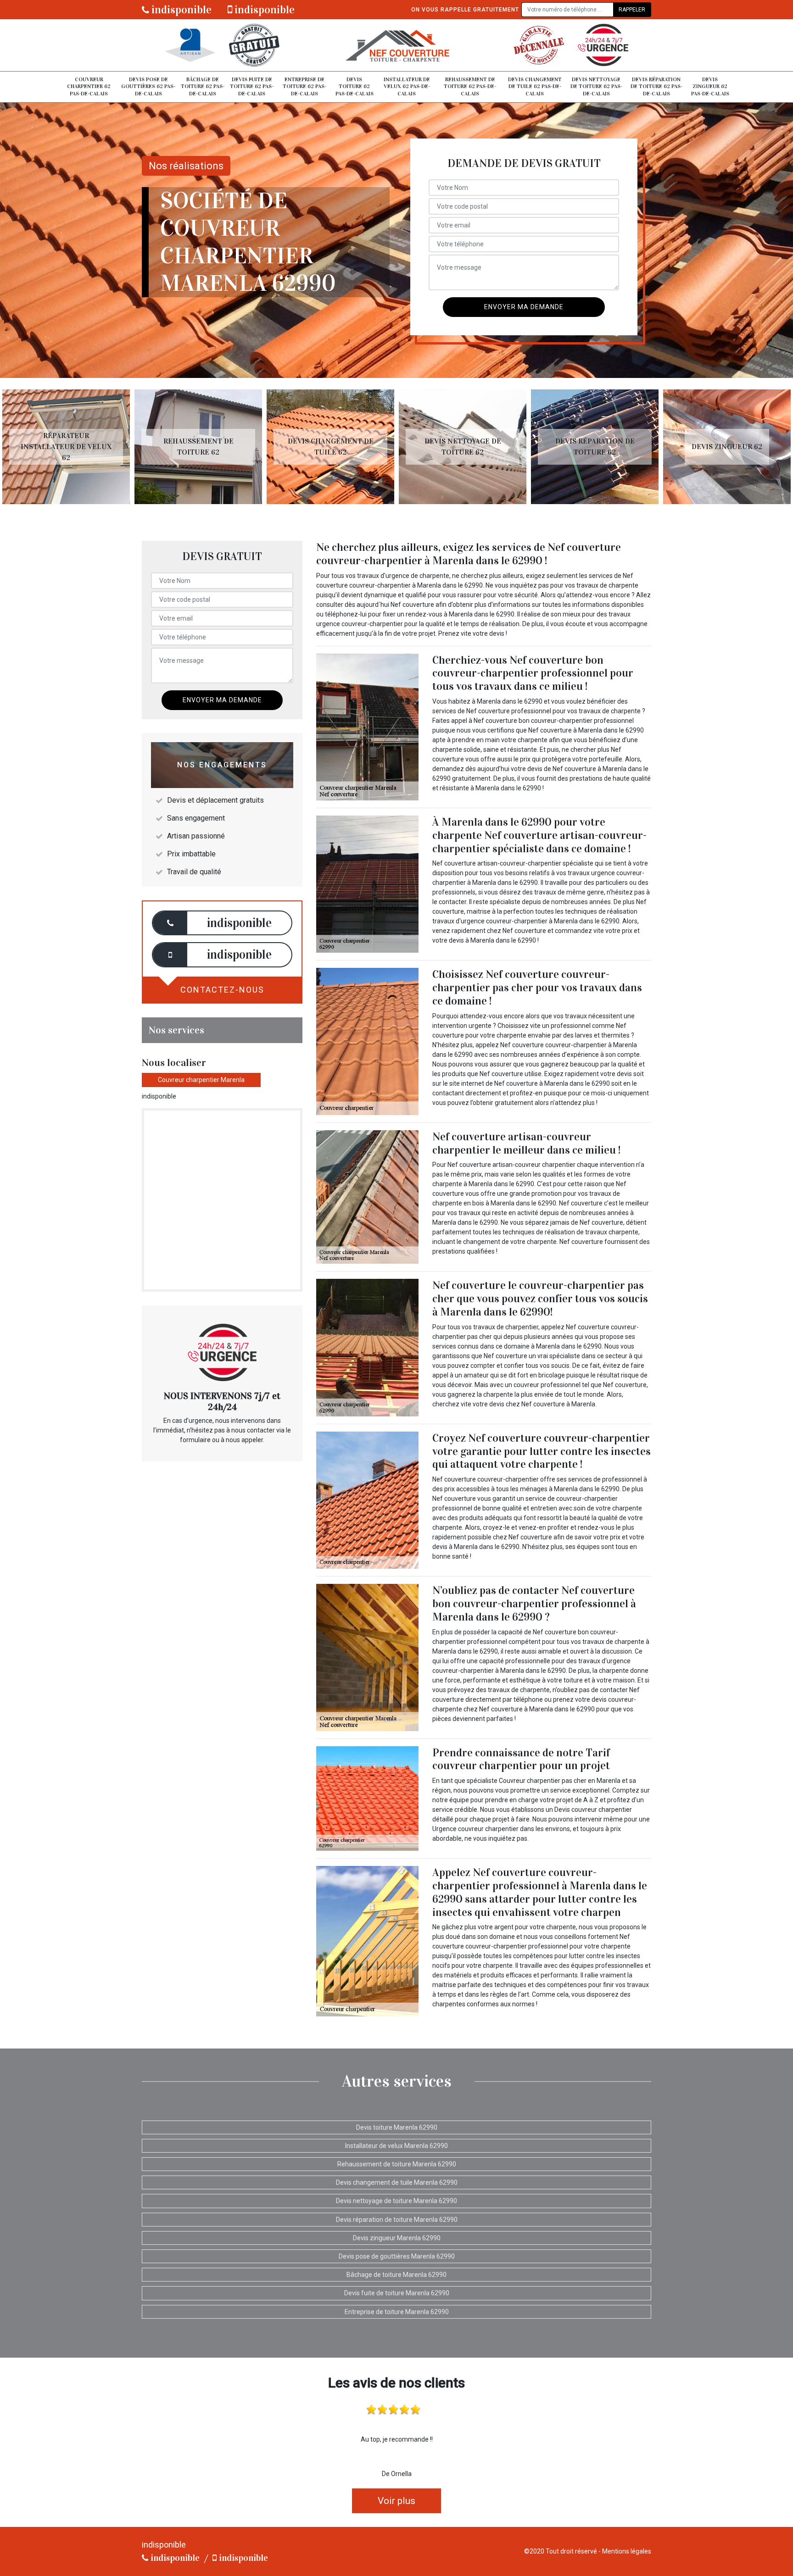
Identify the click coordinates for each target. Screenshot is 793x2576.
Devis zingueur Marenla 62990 (397, 2238)
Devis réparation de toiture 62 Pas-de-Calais (656, 86)
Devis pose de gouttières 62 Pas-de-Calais (148, 86)
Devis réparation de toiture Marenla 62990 (397, 2220)
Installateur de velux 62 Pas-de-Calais (407, 86)
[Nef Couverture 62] (396, 45)
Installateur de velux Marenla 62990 (396, 2146)
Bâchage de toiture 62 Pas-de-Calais (203, 86)
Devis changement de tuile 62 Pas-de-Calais (535, 86)
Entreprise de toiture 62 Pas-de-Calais (304, 86)
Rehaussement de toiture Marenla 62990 (397, 2164)
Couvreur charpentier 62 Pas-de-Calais (89, 86)
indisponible (180, 10)
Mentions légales (627, 2551)
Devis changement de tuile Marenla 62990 (397, 2182)
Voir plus (396, 2501)
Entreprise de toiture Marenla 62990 (397, 2312)
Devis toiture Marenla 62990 (397, 2127)
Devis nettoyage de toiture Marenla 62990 (396, 2201)
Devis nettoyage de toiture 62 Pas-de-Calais (596, 86)
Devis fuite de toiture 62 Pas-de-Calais (252, 86)
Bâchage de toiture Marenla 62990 (396, 2275)
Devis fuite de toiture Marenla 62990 (397, 2293)
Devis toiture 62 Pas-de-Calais (355, 86)
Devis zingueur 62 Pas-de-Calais (710, 86)
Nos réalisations (186, 166)
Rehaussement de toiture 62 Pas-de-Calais (470, 86)
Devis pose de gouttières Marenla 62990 (397, 2256)
